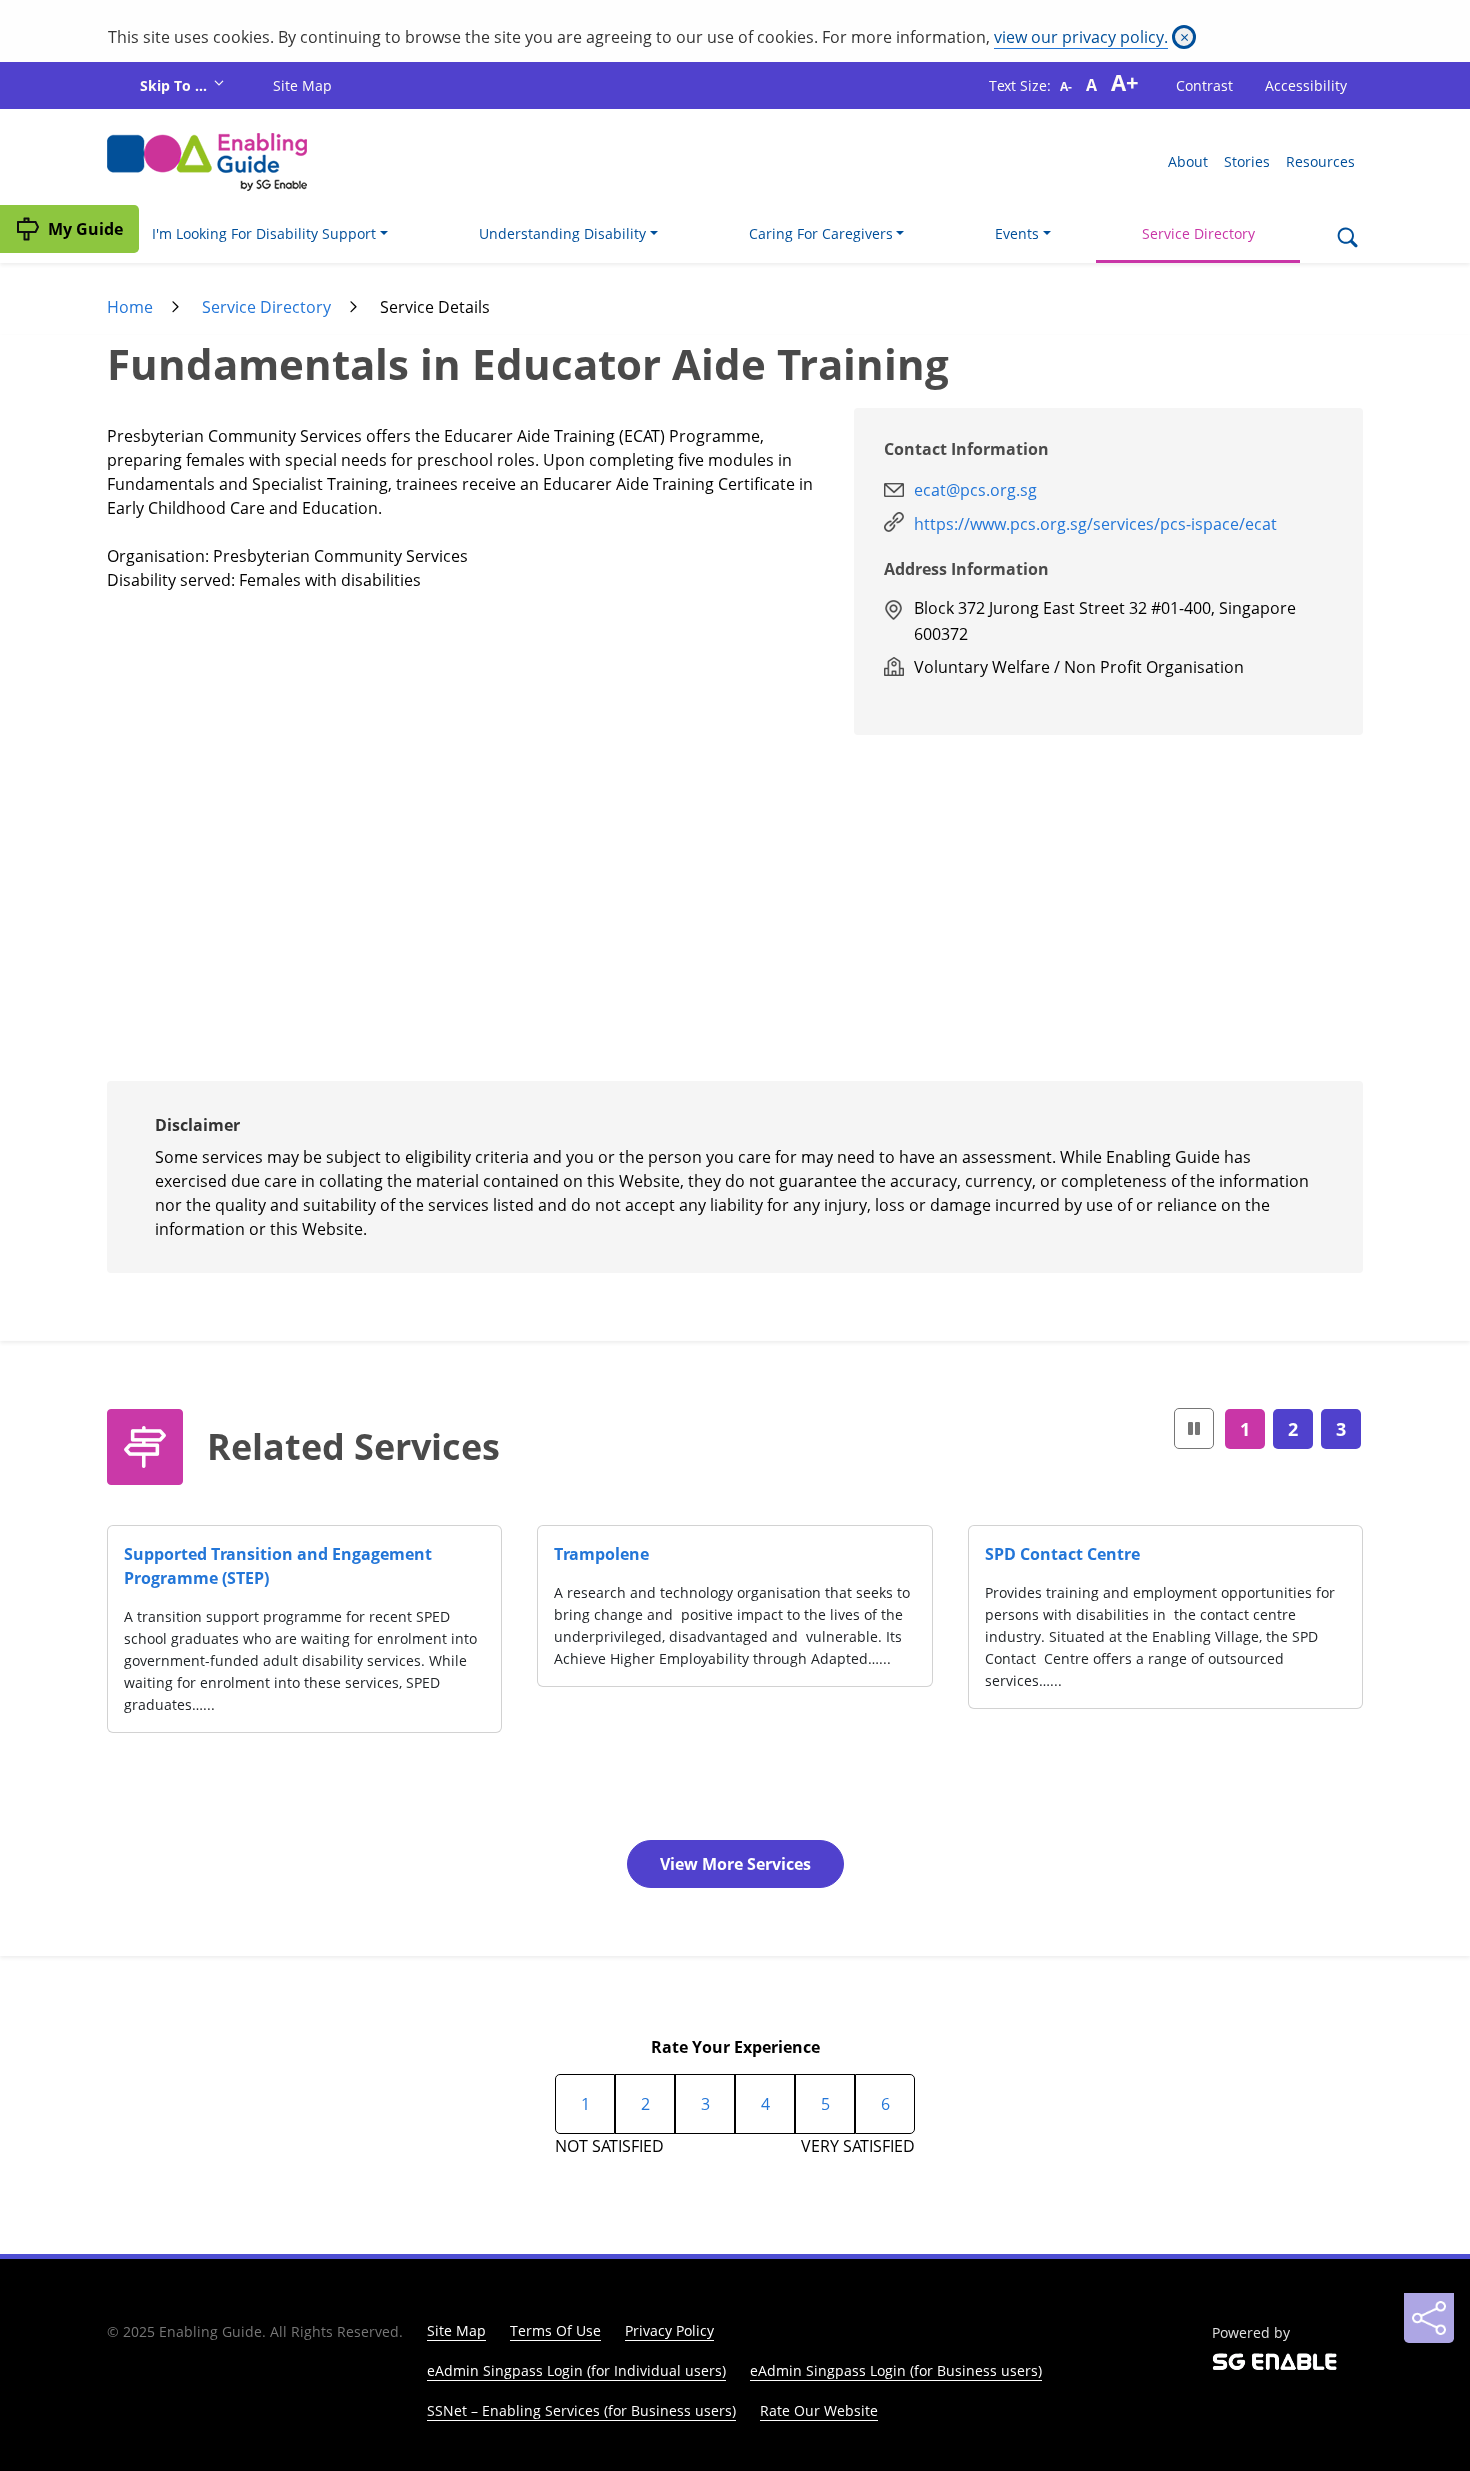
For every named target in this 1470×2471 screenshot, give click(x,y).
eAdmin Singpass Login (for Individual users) (576, 2370)
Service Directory (1198, 233)
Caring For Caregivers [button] (821, 233)
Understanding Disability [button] (562, 233)
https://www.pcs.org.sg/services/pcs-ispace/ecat (1095, 524)
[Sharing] (1429, 2318)
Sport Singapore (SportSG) (290, 1554)
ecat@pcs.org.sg (975, 490)
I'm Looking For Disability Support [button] (264, 233)
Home (130, 307)
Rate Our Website (819, 2410)
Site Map (302, 85)
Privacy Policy (669, 2330)
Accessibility (1306, 85)
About (1188, 161)
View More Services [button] (735, 1864)
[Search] (1347, 239)
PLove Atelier (671, 1554)
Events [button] (1017, 233)
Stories (1247, 161)
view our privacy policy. (1081, 37)
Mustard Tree (1101, 1554)
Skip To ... (175, 85)
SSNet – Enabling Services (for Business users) (581, 2410)
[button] (1194, 1428)
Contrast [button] (1204, 85)
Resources (1320, 161)
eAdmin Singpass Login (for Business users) (896, 2370)
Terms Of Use (555, 2330)
